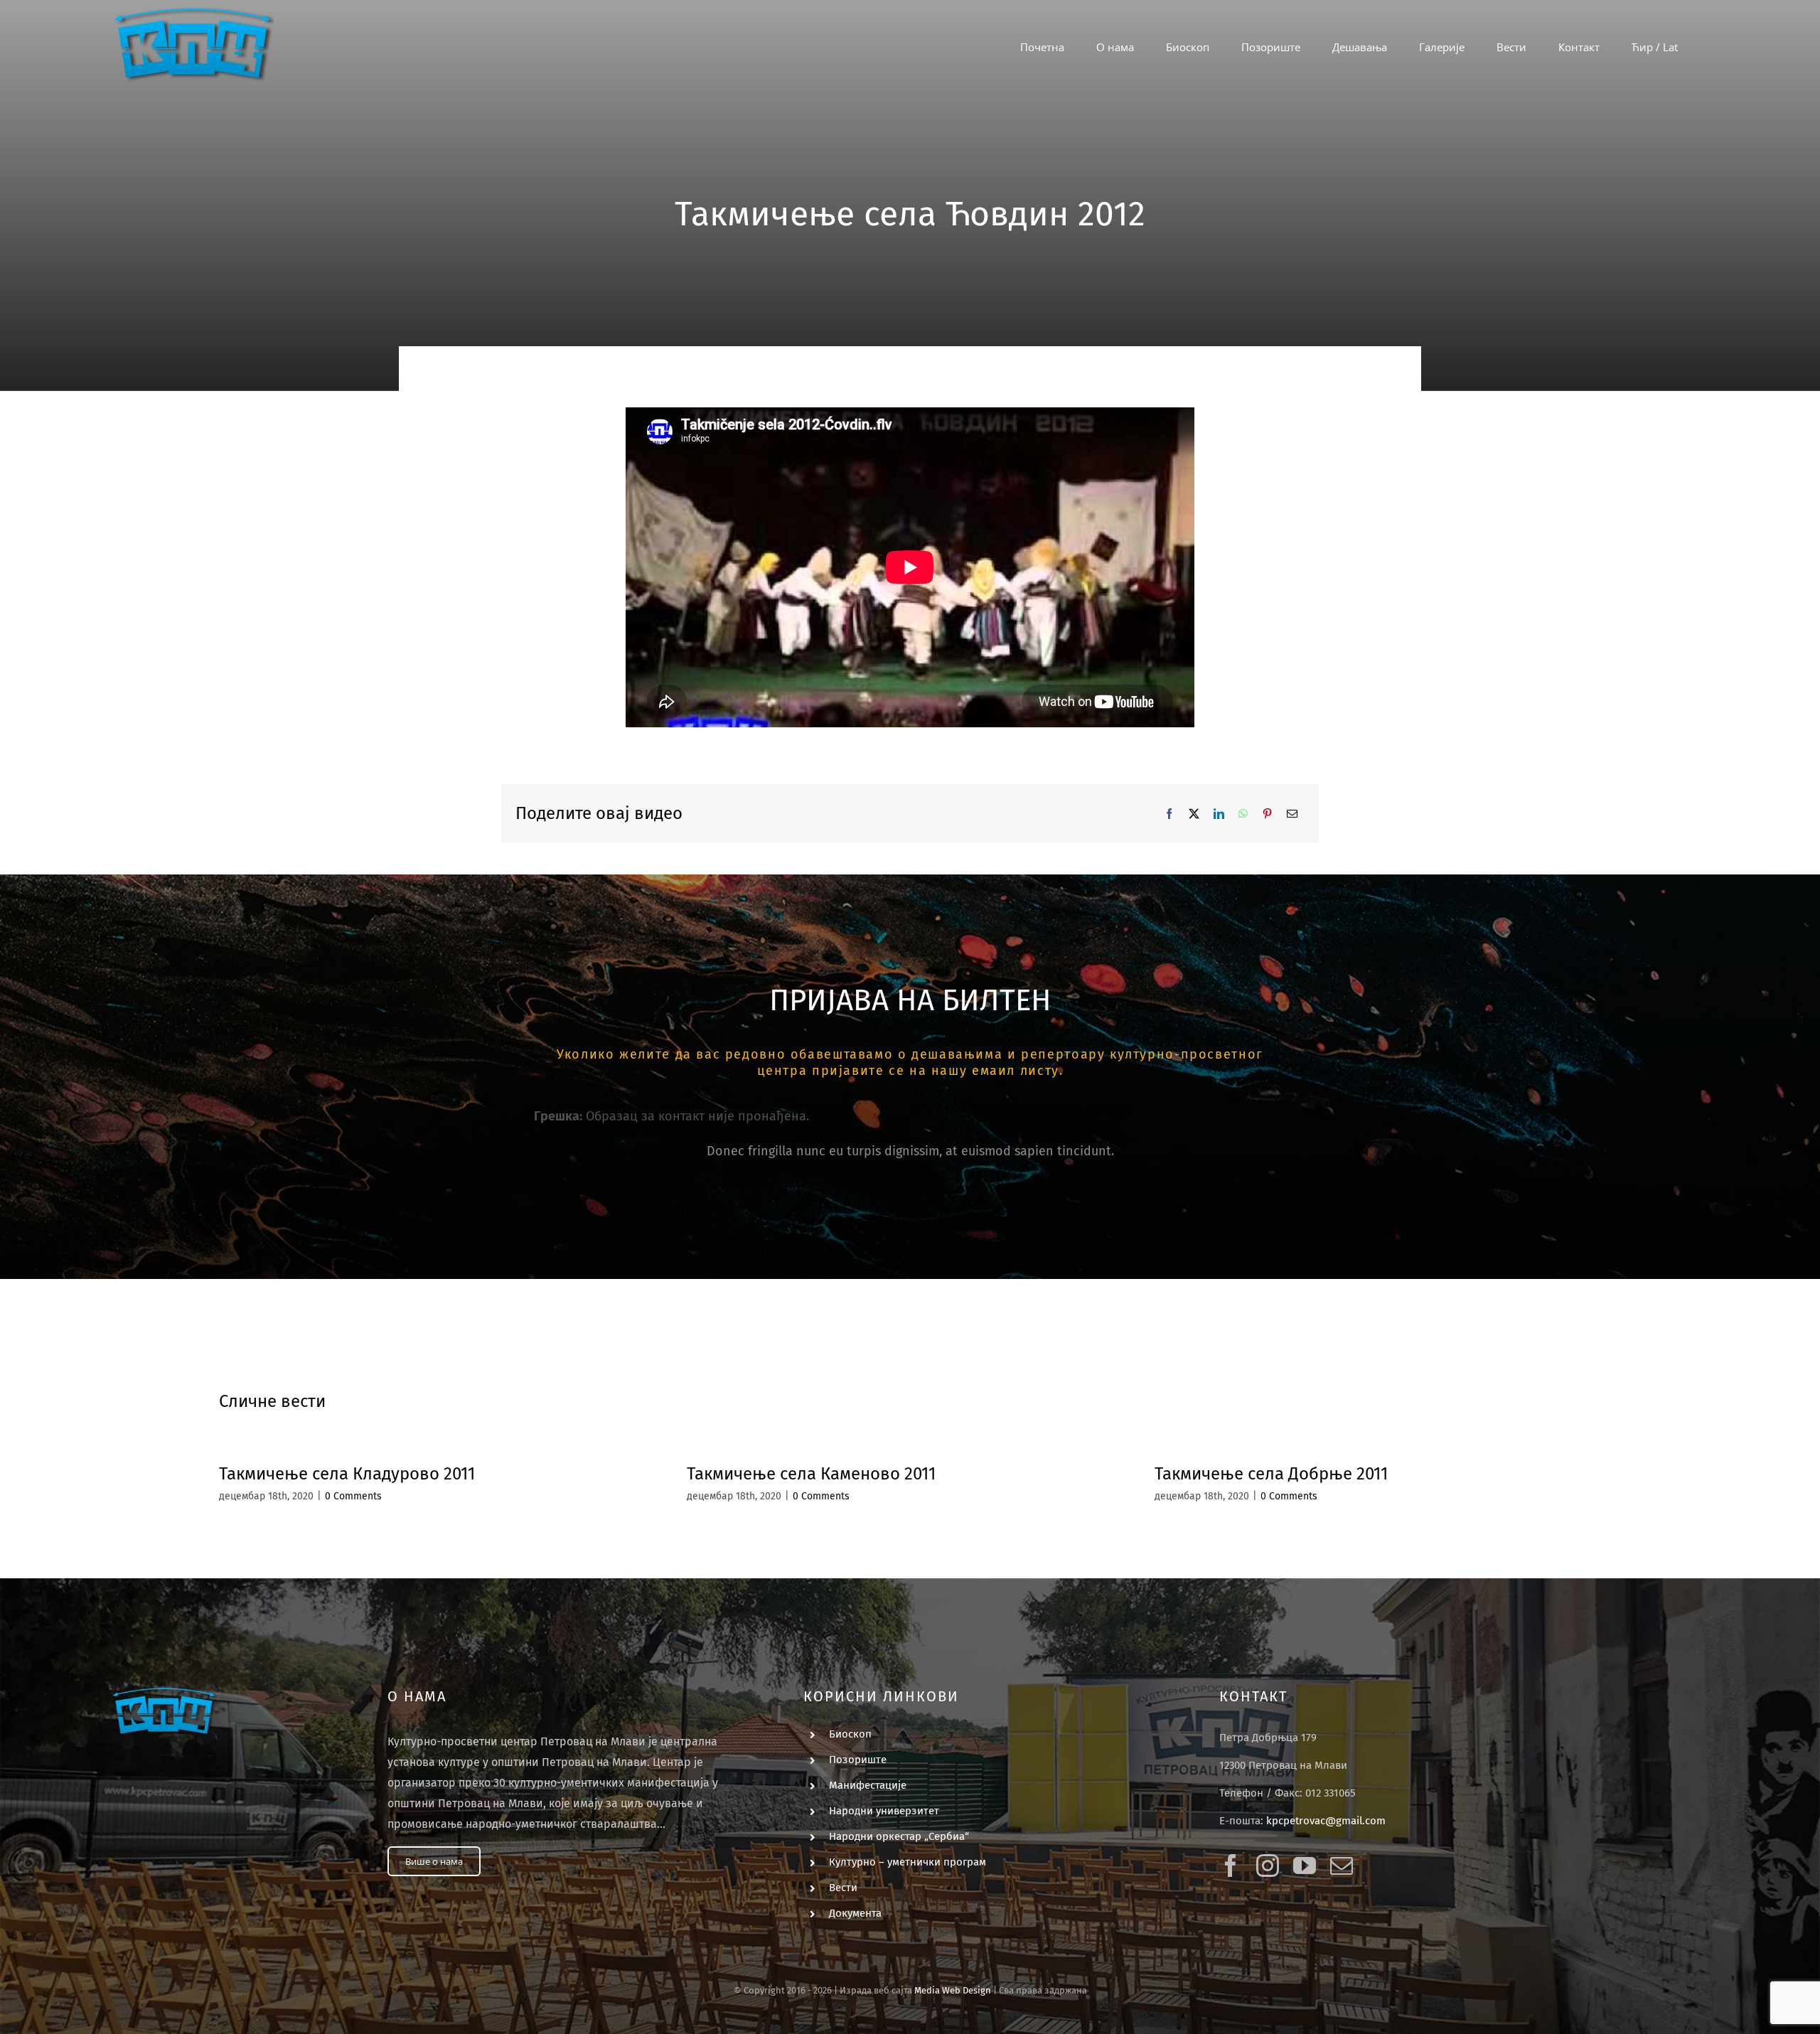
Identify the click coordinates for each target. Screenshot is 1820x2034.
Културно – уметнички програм (908, 1862)
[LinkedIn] (1219, 814)
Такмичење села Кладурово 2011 (347, 1474)
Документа (855, 1913)
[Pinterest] (1267, 814)
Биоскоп (850, 1734)
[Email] (1292, 814)
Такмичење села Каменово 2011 (811, 1474)
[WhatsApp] (1243, 814)
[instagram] (1268, 1866)
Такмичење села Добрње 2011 (1271, 1474)
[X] (1194, 814)
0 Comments (353, 1496)
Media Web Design (953, 1990)
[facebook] (1231, 1866)
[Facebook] (1169, 814)
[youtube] (1305, 1866)
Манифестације (868, 1785)
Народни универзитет (884, 1811)
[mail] (1342, 1866)
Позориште (858, 1760)
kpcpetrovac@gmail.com (1326, 1821)
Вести (843, 1888)
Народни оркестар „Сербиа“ (899, 1836)
